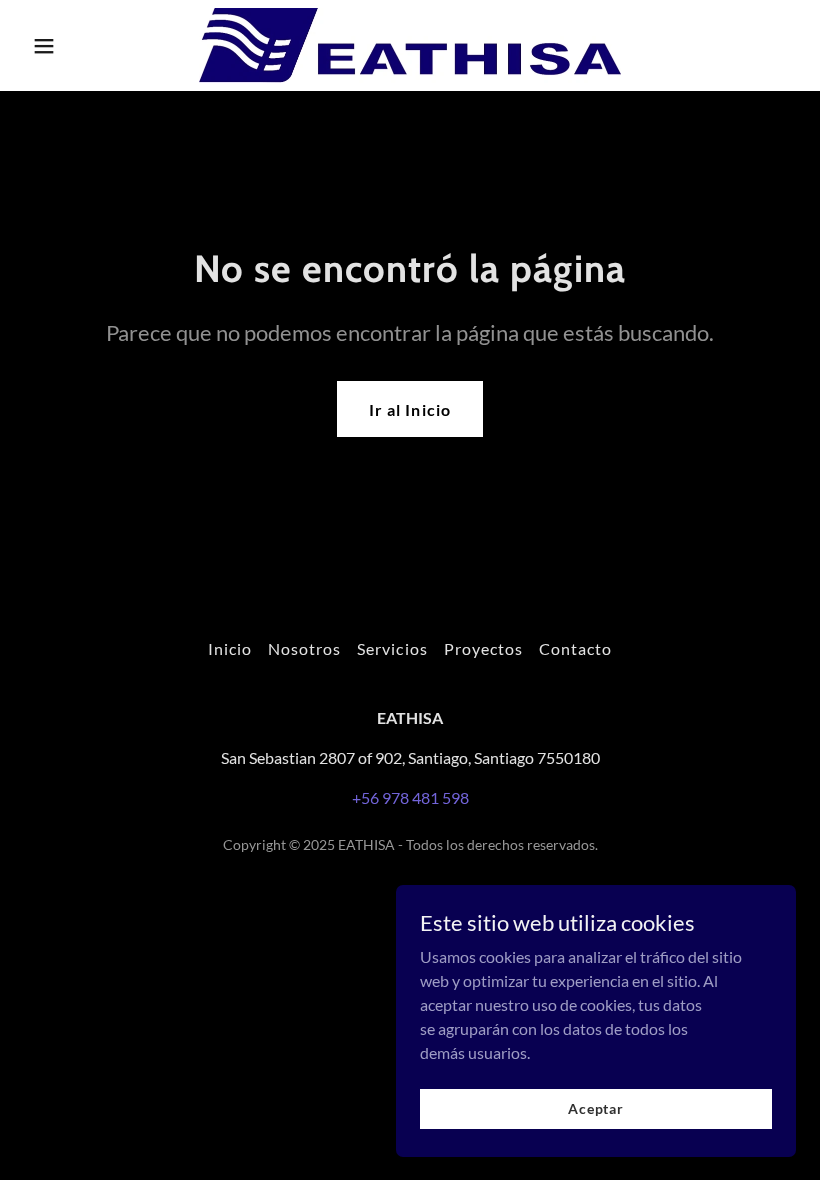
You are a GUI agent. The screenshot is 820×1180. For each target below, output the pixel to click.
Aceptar (596, 1108)
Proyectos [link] (483, 648)
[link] (409, 45)
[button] (82, 46)
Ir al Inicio (409, 409)
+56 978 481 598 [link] (410, 797)
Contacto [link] (575, 648)
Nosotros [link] (304, 648)
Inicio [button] (230, 648)
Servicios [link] (392, 648)
